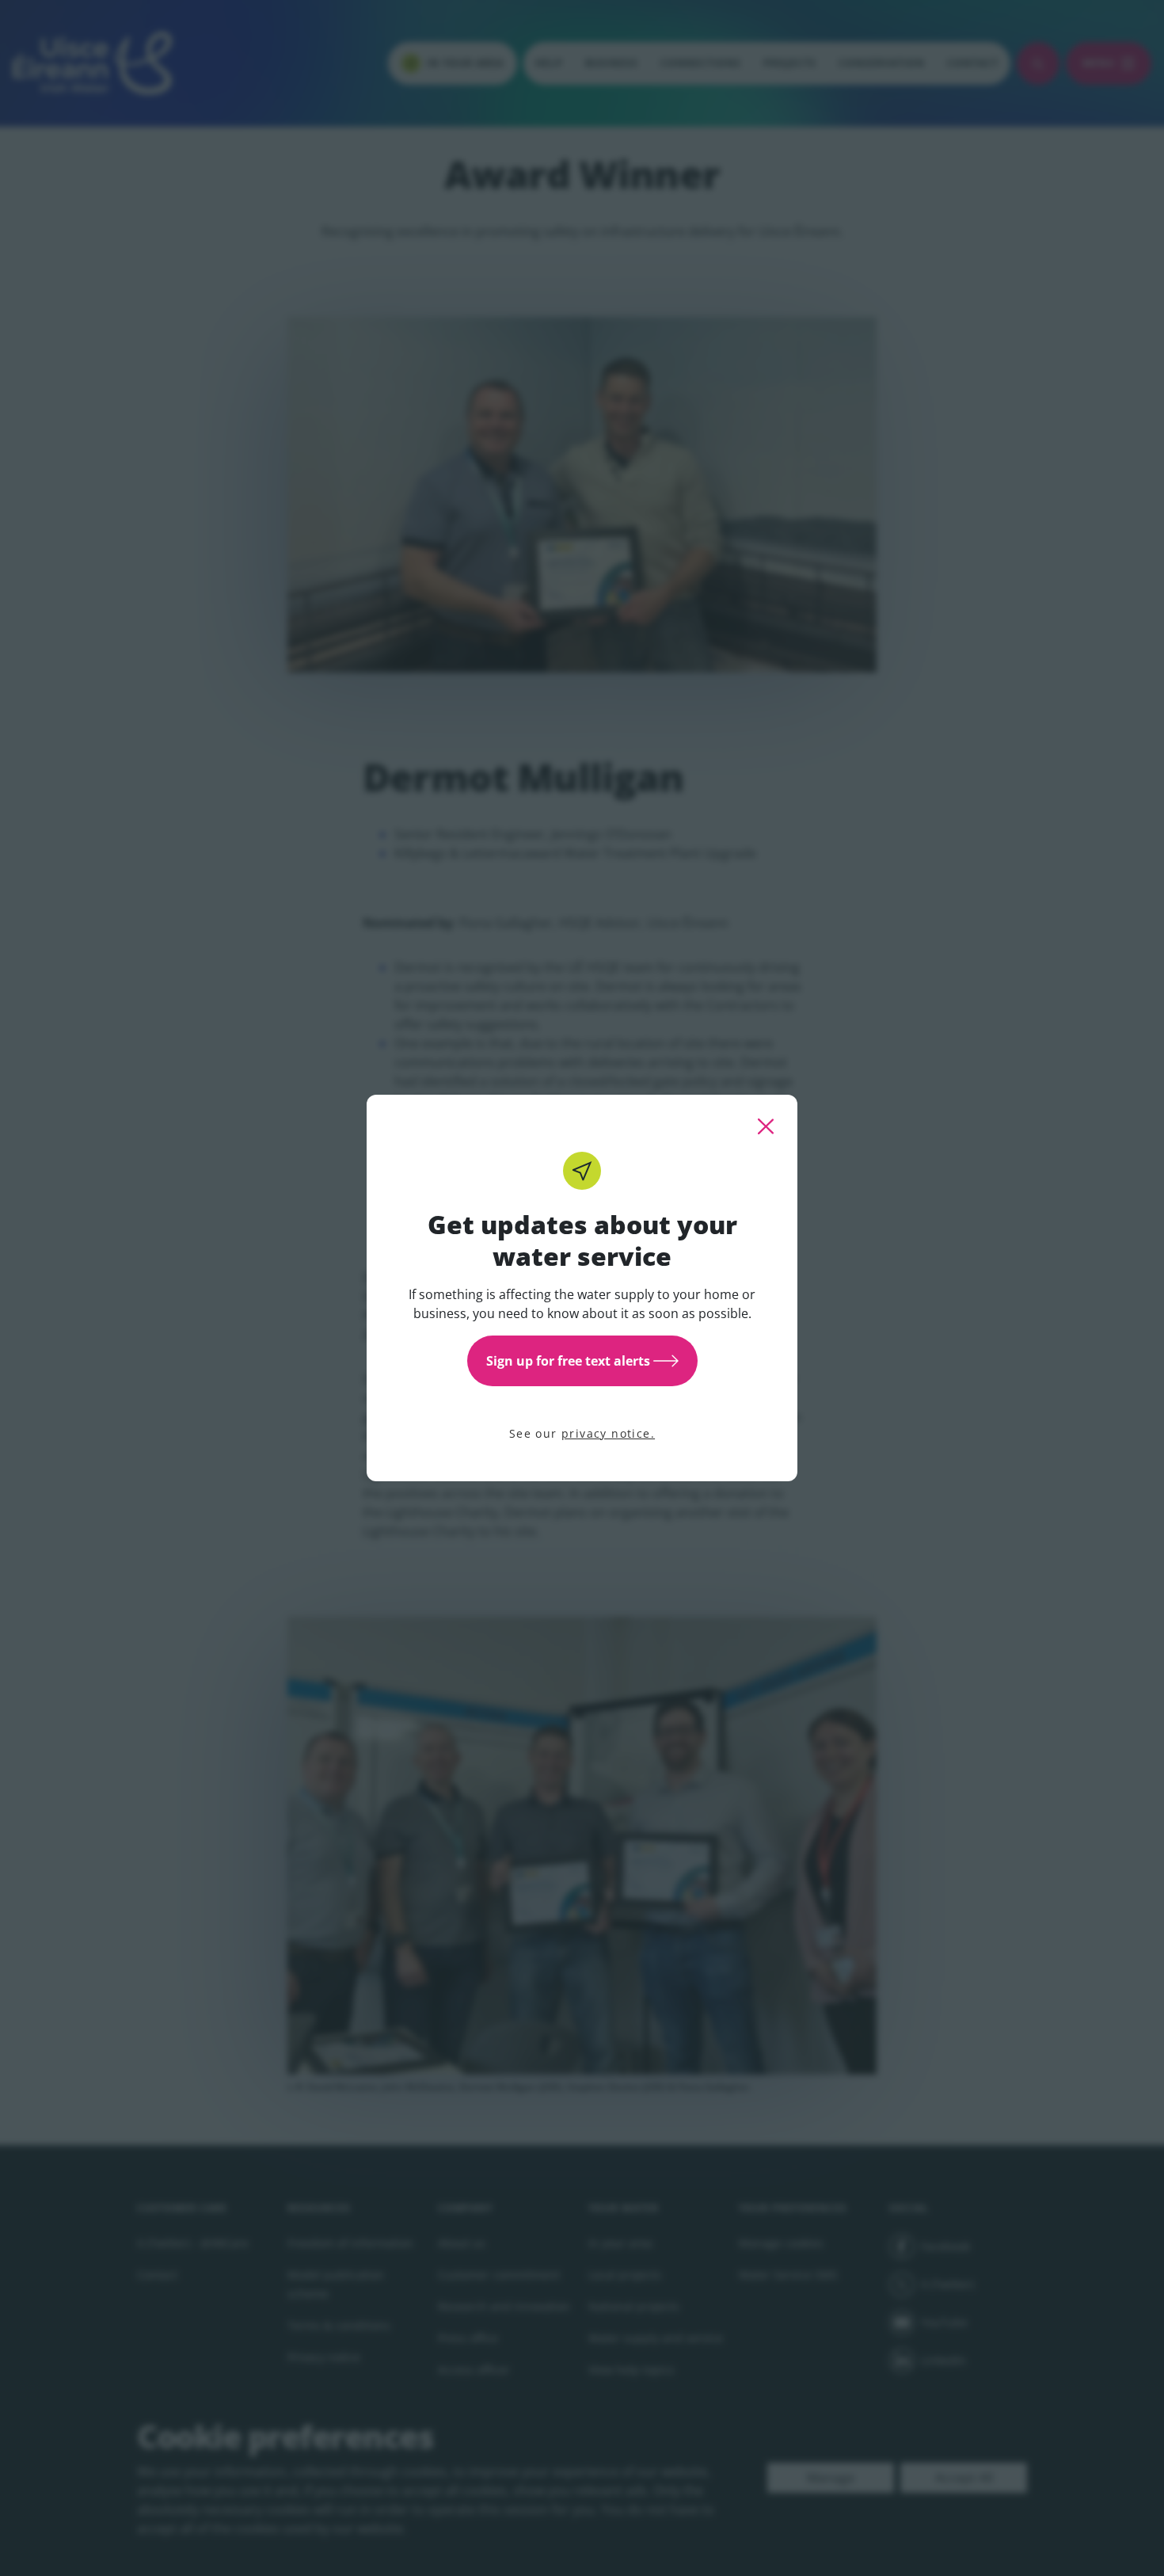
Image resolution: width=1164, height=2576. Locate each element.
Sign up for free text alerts (568, 1361)
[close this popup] (766, 1126)
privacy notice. (608, 1433)
